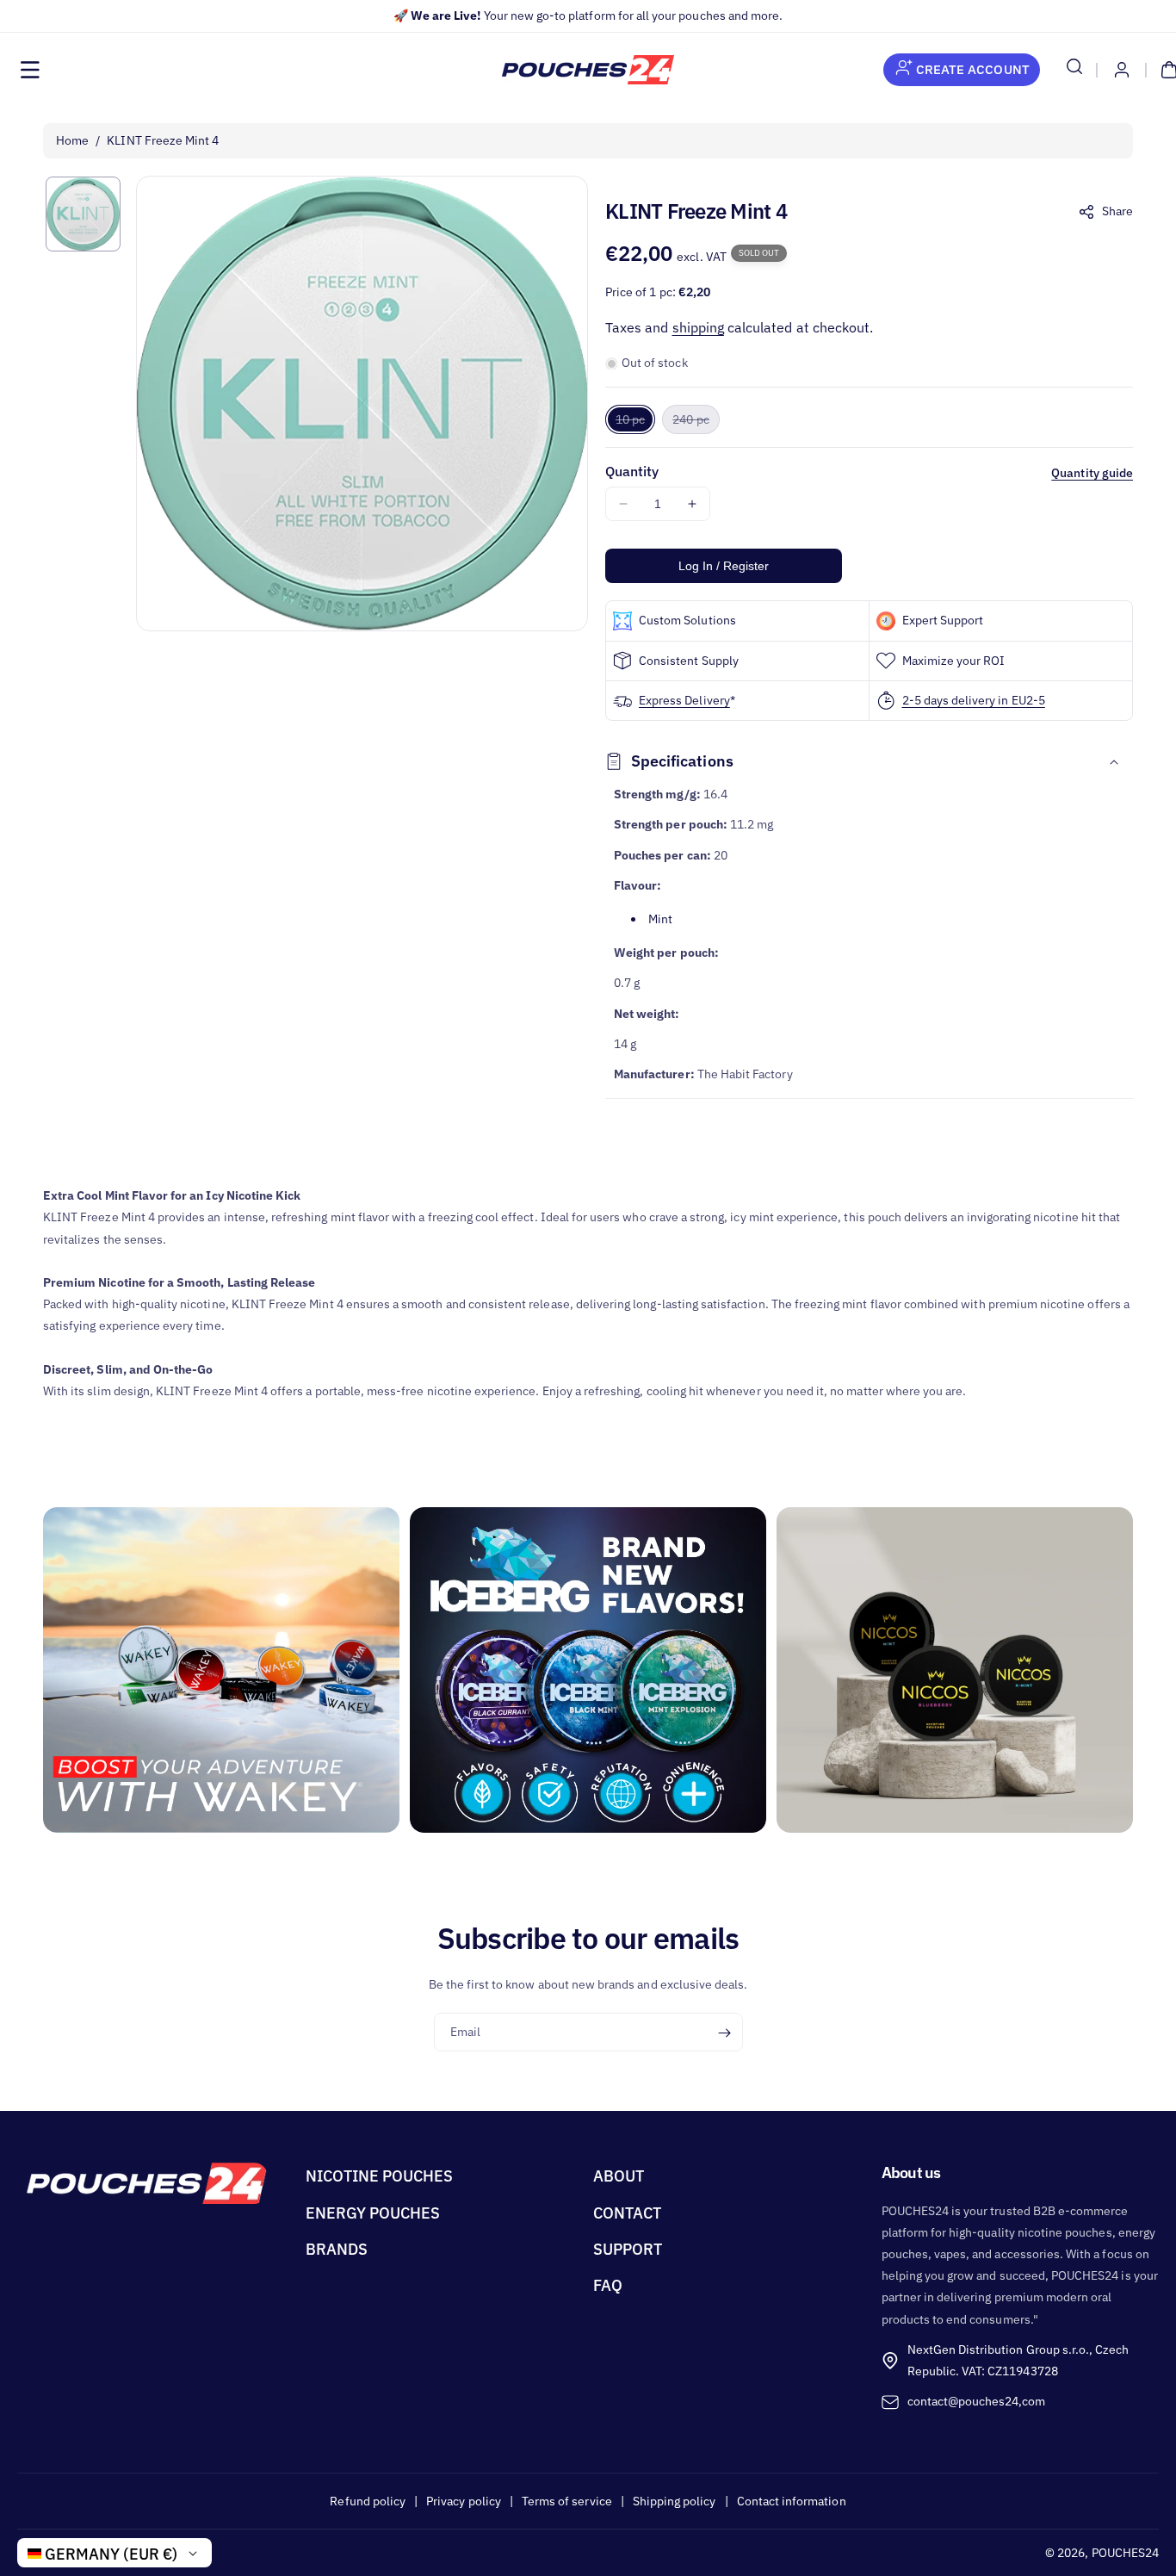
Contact (627, 2213)
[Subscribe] (724, 2033)
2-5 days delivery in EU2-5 (974, 700)
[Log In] (1122, 70)
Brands (337, 2249)
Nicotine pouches (380, 2176)
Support (628, 2249)
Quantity (632, 471)
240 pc (696, 422)
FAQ (608, 2285)
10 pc (635, 422)
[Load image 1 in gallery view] (83, 214)
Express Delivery (684, 700)
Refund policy (368, 2501)
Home (72, 140)
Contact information (792, 2501)
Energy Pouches (373, 2213)
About (619, 2176)
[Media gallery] (221, 1670)
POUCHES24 (1125, 2553)
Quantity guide (1092, 473)
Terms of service (567, 2501)
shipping (698, 327)
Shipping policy (675, 2501)
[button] (30, 70)
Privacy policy (464, 2501)
